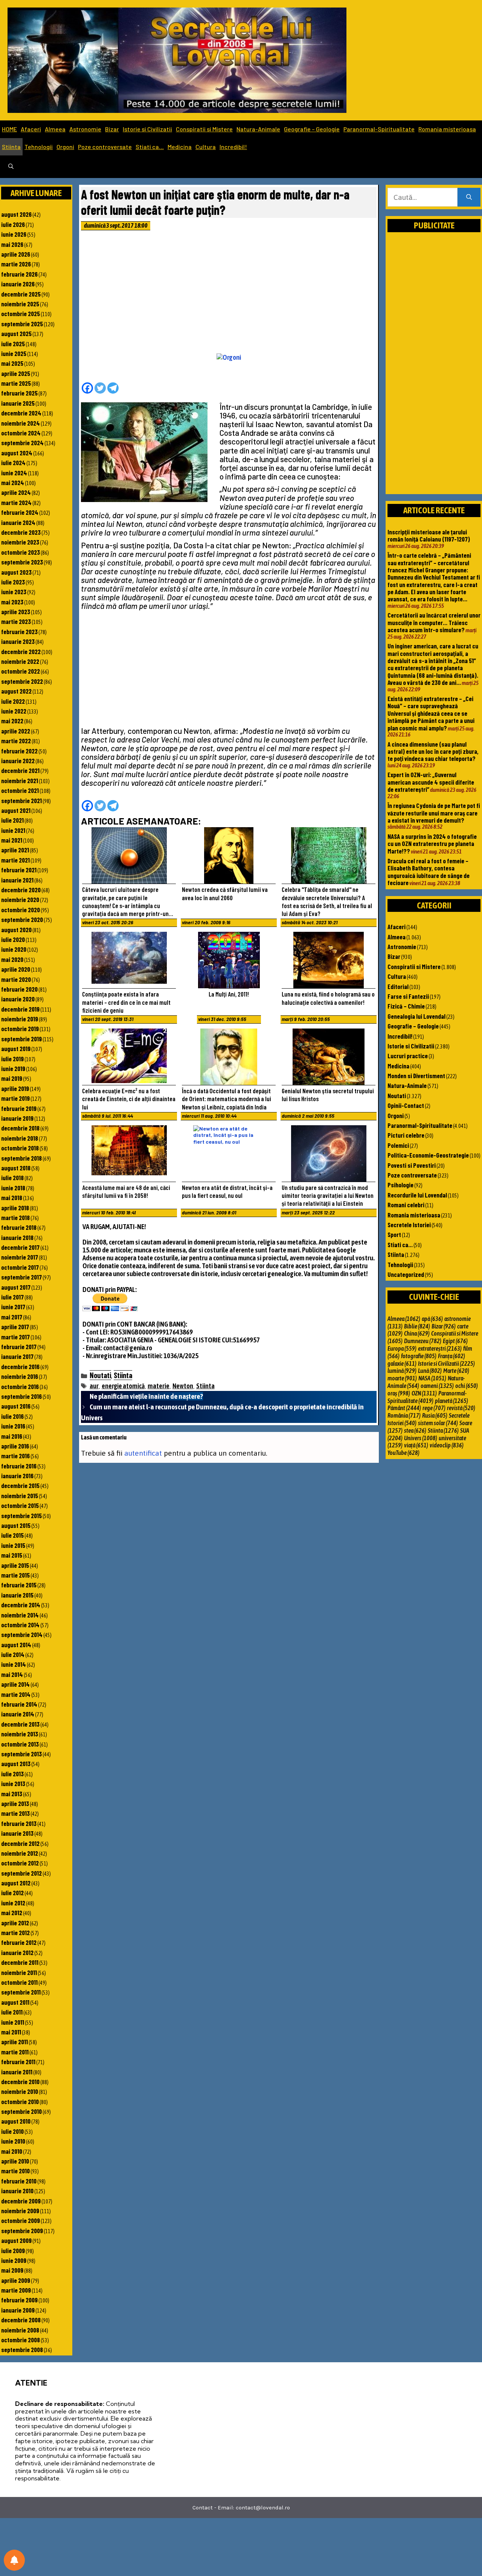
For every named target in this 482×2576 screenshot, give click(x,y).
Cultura (206, 147)
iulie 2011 (12, 2012)
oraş (399, 1393)
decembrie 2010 (20, 2081)
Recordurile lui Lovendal (417, 1195)
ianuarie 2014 (18, 1714)
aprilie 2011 (14, 2042)
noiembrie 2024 (21, 423)
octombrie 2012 (20, 1863)
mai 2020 (12, 959)
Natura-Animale (258, 129)
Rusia (435, 1415)
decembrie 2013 (20, 1724)
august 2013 (16, 1763)
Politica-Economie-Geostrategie (428, 1155)
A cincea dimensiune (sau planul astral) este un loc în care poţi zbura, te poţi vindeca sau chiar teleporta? (433, 751)
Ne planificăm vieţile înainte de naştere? (146, 1396)
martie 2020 (16, 979)
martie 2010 (15, 2171)
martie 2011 (15, 2052)
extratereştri (440, 1348)
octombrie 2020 (21, 910)
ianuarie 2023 (18, 641)
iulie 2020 (13, 939)
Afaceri (31, 129)
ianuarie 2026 (18, 284)
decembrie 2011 (20, 1962)
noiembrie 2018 (20, 1138)
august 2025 (16, 333)
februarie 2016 (19, 1466)
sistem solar (438, 1423)
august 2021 (16, 810)
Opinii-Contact (406, 1105)
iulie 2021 (12, 820)
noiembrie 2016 (20, 1376)
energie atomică (123, 1386)
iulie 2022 (13, 701)
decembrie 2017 (20, 1247)
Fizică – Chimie (406, 1006)
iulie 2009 (13, 2250)
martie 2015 (15, 1575)
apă (432, 1319)
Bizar (112, 129)
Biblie (417, 1326)
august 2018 (16, 1168)
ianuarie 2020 (18, 999)
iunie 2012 (13, 1903)
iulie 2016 (12, 1416)
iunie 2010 (13, 2141)
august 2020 (16, 930)
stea (415, 1430)
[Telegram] (113, 388)
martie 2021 (15, 860)
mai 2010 (12, 2151)
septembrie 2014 (22, 1634)
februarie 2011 (18, 2062)
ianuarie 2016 (17, 1476)
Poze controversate (105, 147)
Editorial (398, 986)
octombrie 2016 (20, 1386)
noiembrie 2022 (20, 661)
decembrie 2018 (20, 1128)
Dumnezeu (423, 1341)
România (404, 1415)
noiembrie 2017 (20, 1257)
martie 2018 (15, 1217)
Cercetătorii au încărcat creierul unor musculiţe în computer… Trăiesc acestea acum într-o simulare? (434, 622)
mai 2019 (12, 1078)
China (417, 1333)
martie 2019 (15, 1098)
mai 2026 (12, 244)
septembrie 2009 (22, 2231)
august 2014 (16, 1645)
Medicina (180, 147)
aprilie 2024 (16, 492)
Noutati (100, 1375)
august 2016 (16, 1406)
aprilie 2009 (16, 2280)
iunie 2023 (14, 592)
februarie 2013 (19, 1823)
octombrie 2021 (20, 790)
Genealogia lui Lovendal (416, 1016)
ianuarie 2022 (18, 761)
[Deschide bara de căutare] (11, 167)
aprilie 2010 (15, 2161)
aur (94, 1386)
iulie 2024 (13, 463)
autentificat (143, 1453)
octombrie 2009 (21, 2220)
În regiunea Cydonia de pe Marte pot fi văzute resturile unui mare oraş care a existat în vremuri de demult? (434, 813)
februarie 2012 (19, 1942)
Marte (456, 1371)
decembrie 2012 (20, 1843)
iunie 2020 (14, 949)
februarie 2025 (19, 393)
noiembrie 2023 (20, 542)
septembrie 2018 (21, 1158)
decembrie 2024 (21, 413)
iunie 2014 (14, 1664)
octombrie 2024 (21, 433)
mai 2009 (12, 2270)
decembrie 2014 (21, 1605)
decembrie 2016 (20, 1366)
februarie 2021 (19, 870)
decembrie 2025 (21, 294)
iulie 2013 (12, 1774)
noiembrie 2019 (20, 1019)
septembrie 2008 (22, 2349)
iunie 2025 (14, 353)
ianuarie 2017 (17, 1356)
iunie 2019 (13, 1068)
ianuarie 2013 (17, 1833)
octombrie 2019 (20, 1029)
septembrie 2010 (21, 2111)
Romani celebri (406, 1205)
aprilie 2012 (15, 1923)
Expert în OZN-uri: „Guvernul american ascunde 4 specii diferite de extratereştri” (431, 782)
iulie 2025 (13, 344)
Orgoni (65, 147)
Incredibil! (233, 147)
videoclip (447, 1445)
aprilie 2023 (16, 612)
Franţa (451, 1356)
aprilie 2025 (16, 373)
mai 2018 (12, 1197)
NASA (432, 1378)
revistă (461, 1408)
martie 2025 (16, 383)
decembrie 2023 (21, 532)
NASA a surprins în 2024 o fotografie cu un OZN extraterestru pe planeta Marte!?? (432, 844)
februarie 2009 (19, 2300)
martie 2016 (15, 1456)
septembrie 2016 (21, 1396)
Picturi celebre (406, 1135)
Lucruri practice (408, 1056)
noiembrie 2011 (19, 1972)
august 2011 (15, 2002)
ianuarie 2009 (18, 2310)
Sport (394, 1234)
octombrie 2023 (21, 552)
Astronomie (85, 129)
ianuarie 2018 (17, 1237)
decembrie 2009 (21, 2201)
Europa (402, 1348)
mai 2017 (12, 1317)
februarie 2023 (19, 631)
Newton (183, 1386)
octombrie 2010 (20, 2101)
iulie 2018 (12, 1178)
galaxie (402, 1363)
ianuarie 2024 (18, 522)
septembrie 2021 (21, 800)
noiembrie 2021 (20, 781)
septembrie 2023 (22, 562)
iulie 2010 (12, 2131)
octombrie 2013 (20, 1744)
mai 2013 (12, 1794)
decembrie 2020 (21, 890)
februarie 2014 (19, 1704)
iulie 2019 (12, 1059)
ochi (467, 1386)
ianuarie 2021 (17, 880)
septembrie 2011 (21, 1992)
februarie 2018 (19, 1227)
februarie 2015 (19, 1585)
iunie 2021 (13, 830)
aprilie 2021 (15, 850)
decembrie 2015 (20, 1485)
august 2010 (16, 2121)
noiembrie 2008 (20, 2330)
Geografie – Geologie (312, 129)
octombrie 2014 (20, 1625)
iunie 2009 (14, 2260)
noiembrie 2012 (20, 1853)
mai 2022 (12, 721)
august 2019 (16, 1048)
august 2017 (16, 1287)
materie (159, 1386)
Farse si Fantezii (408, 996)
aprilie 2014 (15, 1684)
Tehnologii (39, 147)
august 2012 (16, 1883)
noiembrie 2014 (20, 1615)
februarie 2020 (19, 989)
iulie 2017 (12, 1297)
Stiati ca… (150, 147)
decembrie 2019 (20, 1009)
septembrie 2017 (21, 1277)
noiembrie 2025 (20, 304)
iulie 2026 (13, 224)
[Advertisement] (229, 294)
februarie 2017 (19, 1347)
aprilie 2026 (16, 254)
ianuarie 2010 (17, 2191)
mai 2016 (12, 1436)
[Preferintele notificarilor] (14, 2560)
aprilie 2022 (16, 731)
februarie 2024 (20, 512)
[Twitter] (100, 388)
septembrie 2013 (21, 1754)
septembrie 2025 (22, 324)
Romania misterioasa (447, 129)
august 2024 (17, 453)
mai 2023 (12, 602)
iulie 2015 (12, 1535)
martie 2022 (16, 741)
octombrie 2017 (20, 1267)
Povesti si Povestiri (412, 1165)
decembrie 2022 (21, 651)
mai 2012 (12, 1913)
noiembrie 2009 (20, 2211)
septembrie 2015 (21, 1515)
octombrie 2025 (21, 313)
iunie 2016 (13, 1426)
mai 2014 (12, 1674)
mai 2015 (12, 1555)
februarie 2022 (19, 751)
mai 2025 (12, 363)
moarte (402, 1378)
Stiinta (11, 147)
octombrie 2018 (20, 1148)
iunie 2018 (13, 1188)
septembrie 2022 (22, 681)
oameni (437, 1386)
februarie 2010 (19, 2181)
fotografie (419, 1356)
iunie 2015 (13, 1545)
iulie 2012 (12, 1893)
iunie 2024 (14, 473)
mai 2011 (11, 2032)
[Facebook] (87, 388)
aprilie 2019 (15, 1088)
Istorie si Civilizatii (147, 129)
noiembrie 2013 (20, 1734)
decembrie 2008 (21, 2320)
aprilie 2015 (15, 1565)
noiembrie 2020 (20, 899)
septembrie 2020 (22, 919)
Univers (421, 1438)
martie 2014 (16, 1694)
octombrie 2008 (21, 2340)
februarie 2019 (19, 1108)
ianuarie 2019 (17, 1118)
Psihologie (400, 1185)
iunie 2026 (14, 234)
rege (434, 1408)
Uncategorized (406, 1274)
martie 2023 (16, 621)
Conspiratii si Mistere (204, 129)
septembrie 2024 (22, 443)
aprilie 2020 (16, 969)
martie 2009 (16, 2290)
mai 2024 (13, 482)
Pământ (404, 1408)
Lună (430, 1371)
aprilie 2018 (15, 1208)
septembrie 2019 (21, 1039)
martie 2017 (15, 1337)
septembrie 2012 (21, 1873)
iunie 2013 (13, 1783)
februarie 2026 (19, 274)
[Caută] (469, 197)
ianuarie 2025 (18, 403)
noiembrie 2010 (20, 2091)
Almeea (55, 129)
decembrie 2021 (20, 770)
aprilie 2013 (15, 1803)
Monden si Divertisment (416, 1076)
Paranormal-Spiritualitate (379, 129)
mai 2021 (12, 840)
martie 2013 (15, 1813)
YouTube (403, 1453)
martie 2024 (16, 502)
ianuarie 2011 (17, 2072)
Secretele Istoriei (409, 1225)
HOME (9, 129)
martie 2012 (15, 1932)
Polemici (398, 1145)
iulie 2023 (13, 582)
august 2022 (16, 691)
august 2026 (16, 214)
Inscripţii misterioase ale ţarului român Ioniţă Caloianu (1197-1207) (429, 535)
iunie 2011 (13, 2022)
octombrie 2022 (21, 671)
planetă (451, 1401)
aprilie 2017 (15, 1327)
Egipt (455, 1341)
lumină (402, 1371)
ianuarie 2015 (17, 1595)
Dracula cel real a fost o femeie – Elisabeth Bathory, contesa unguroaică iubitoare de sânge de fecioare (429, 872)
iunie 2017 (13, 1307)
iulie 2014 (13, 1654)
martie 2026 (16, 264)
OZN (424, 1393)
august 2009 (16, 2240)
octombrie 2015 (20, 1505)
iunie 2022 (14, 711)
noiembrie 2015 (20, 1496)
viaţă (416, 1445)
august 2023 (16, 572)
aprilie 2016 (15, 1446)
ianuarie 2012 (17, 1952)
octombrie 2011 (19, 1982)
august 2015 (16, 1525)
